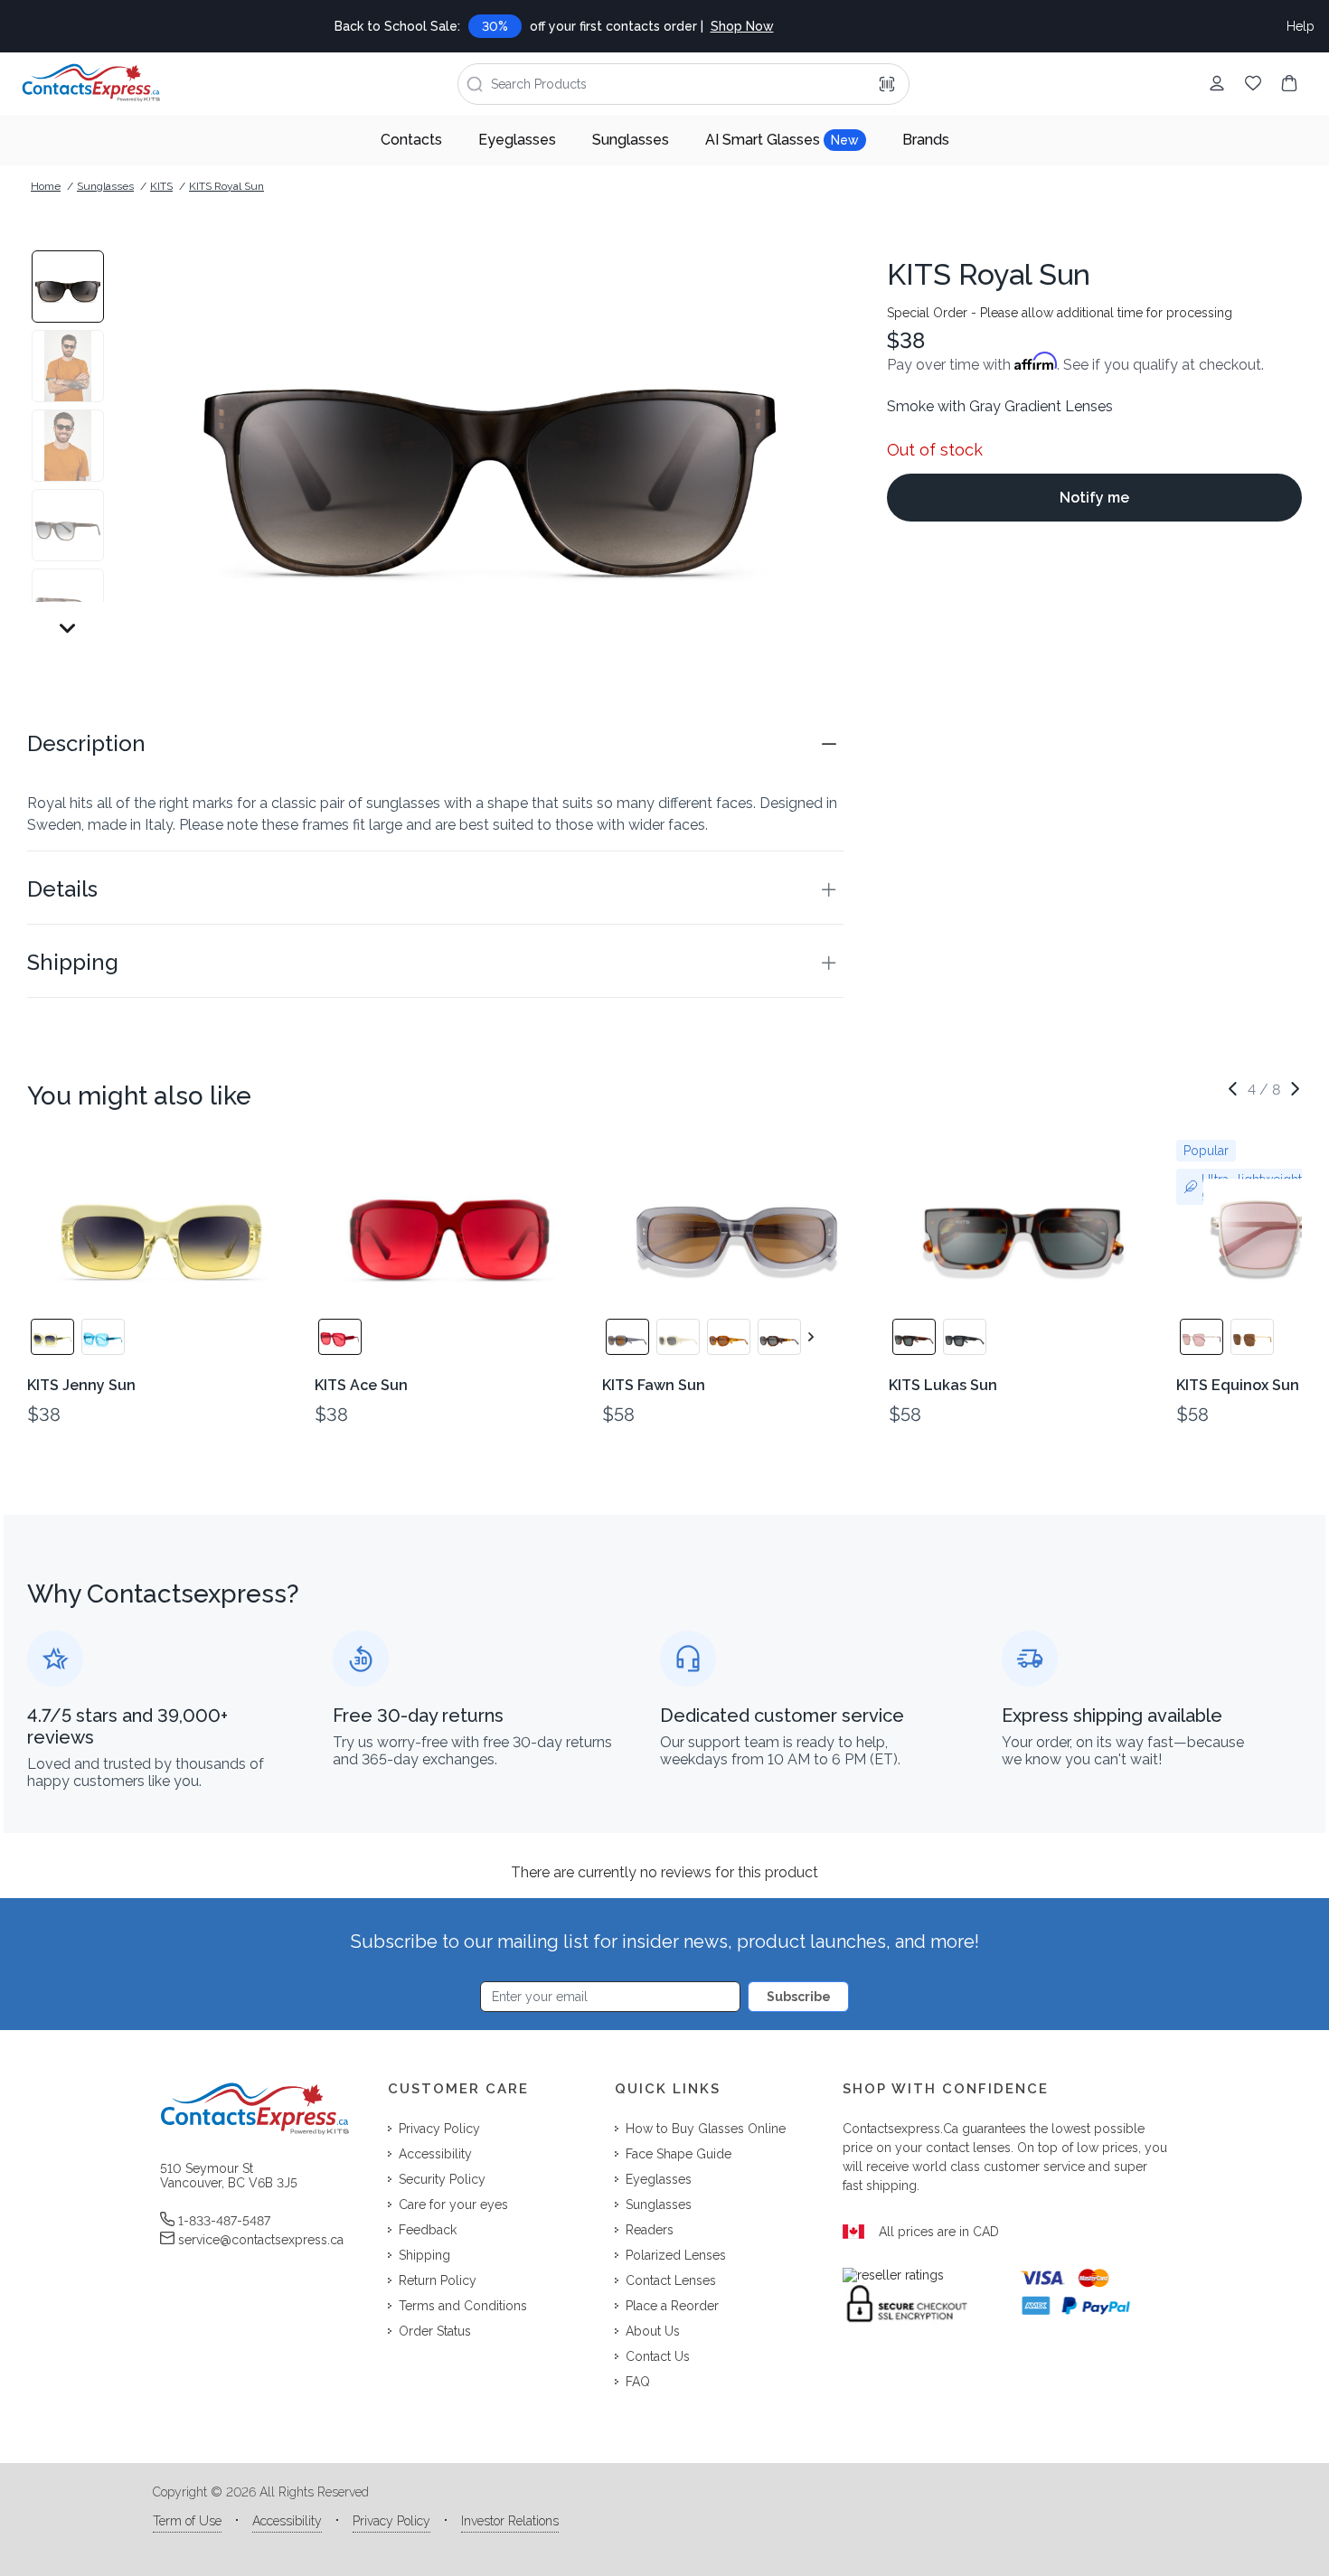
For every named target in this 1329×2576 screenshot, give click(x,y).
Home (46, 186)
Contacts (411, 140)
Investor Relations (510, 2521)
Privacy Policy (391, 2521)
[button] (435, 744)
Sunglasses (631, 140)
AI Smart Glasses (782, 140)
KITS (161, 186)
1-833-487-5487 (224, 2221)
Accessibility (287, 2521)
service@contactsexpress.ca (261, 2240)
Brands (926, 140)
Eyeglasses (517, 140)
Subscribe (799, 1997)
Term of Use (187, 2521)
